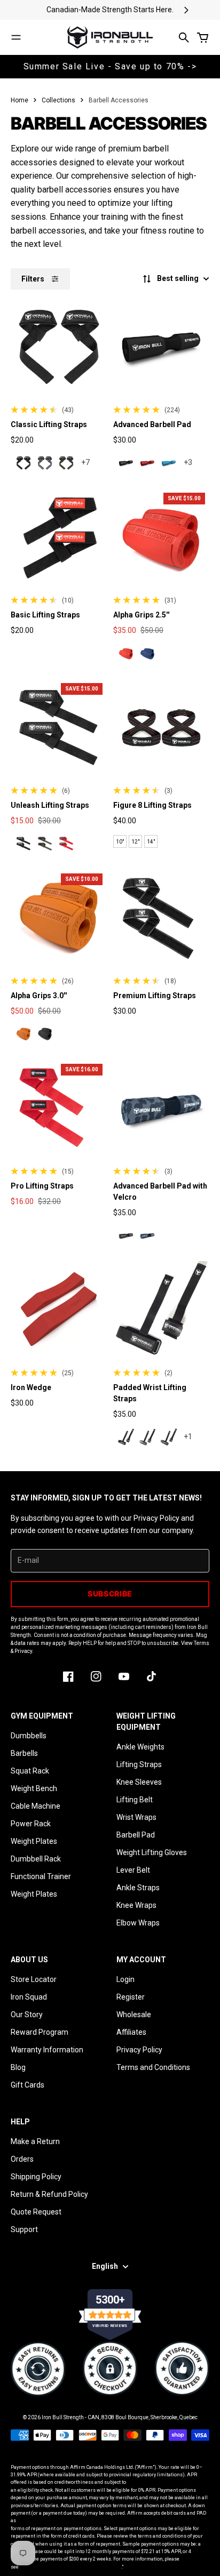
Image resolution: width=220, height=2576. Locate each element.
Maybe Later (58, 1353)
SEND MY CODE (57, 1337)
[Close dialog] (208, 1242)
